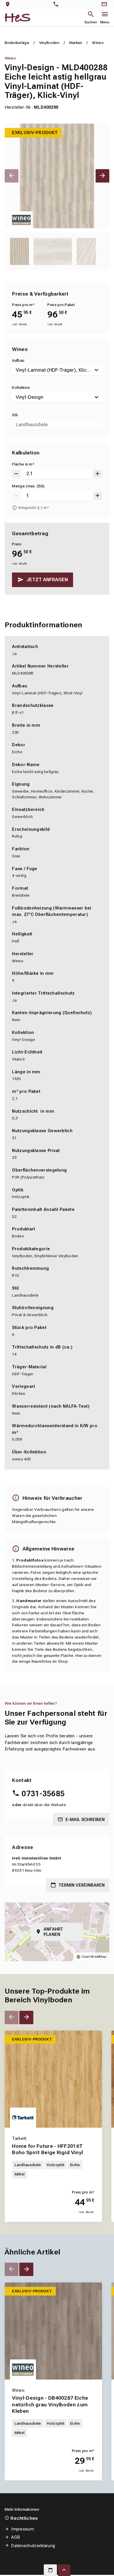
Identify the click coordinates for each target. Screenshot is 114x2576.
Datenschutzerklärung (33, 2546)
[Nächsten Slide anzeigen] (102, 176)
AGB (15, 2537)
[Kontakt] (105, 5)
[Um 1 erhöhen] (98, 496)
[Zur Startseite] (18, 18)
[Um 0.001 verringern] (16, 474)
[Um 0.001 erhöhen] (98, 474)
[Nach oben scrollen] (64, 2570)
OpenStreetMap (94, 1957)
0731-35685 (43, 1794)
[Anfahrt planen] (9, 5)
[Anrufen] (57, 5)
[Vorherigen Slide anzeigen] (12, 176)
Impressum (23, 2529)
